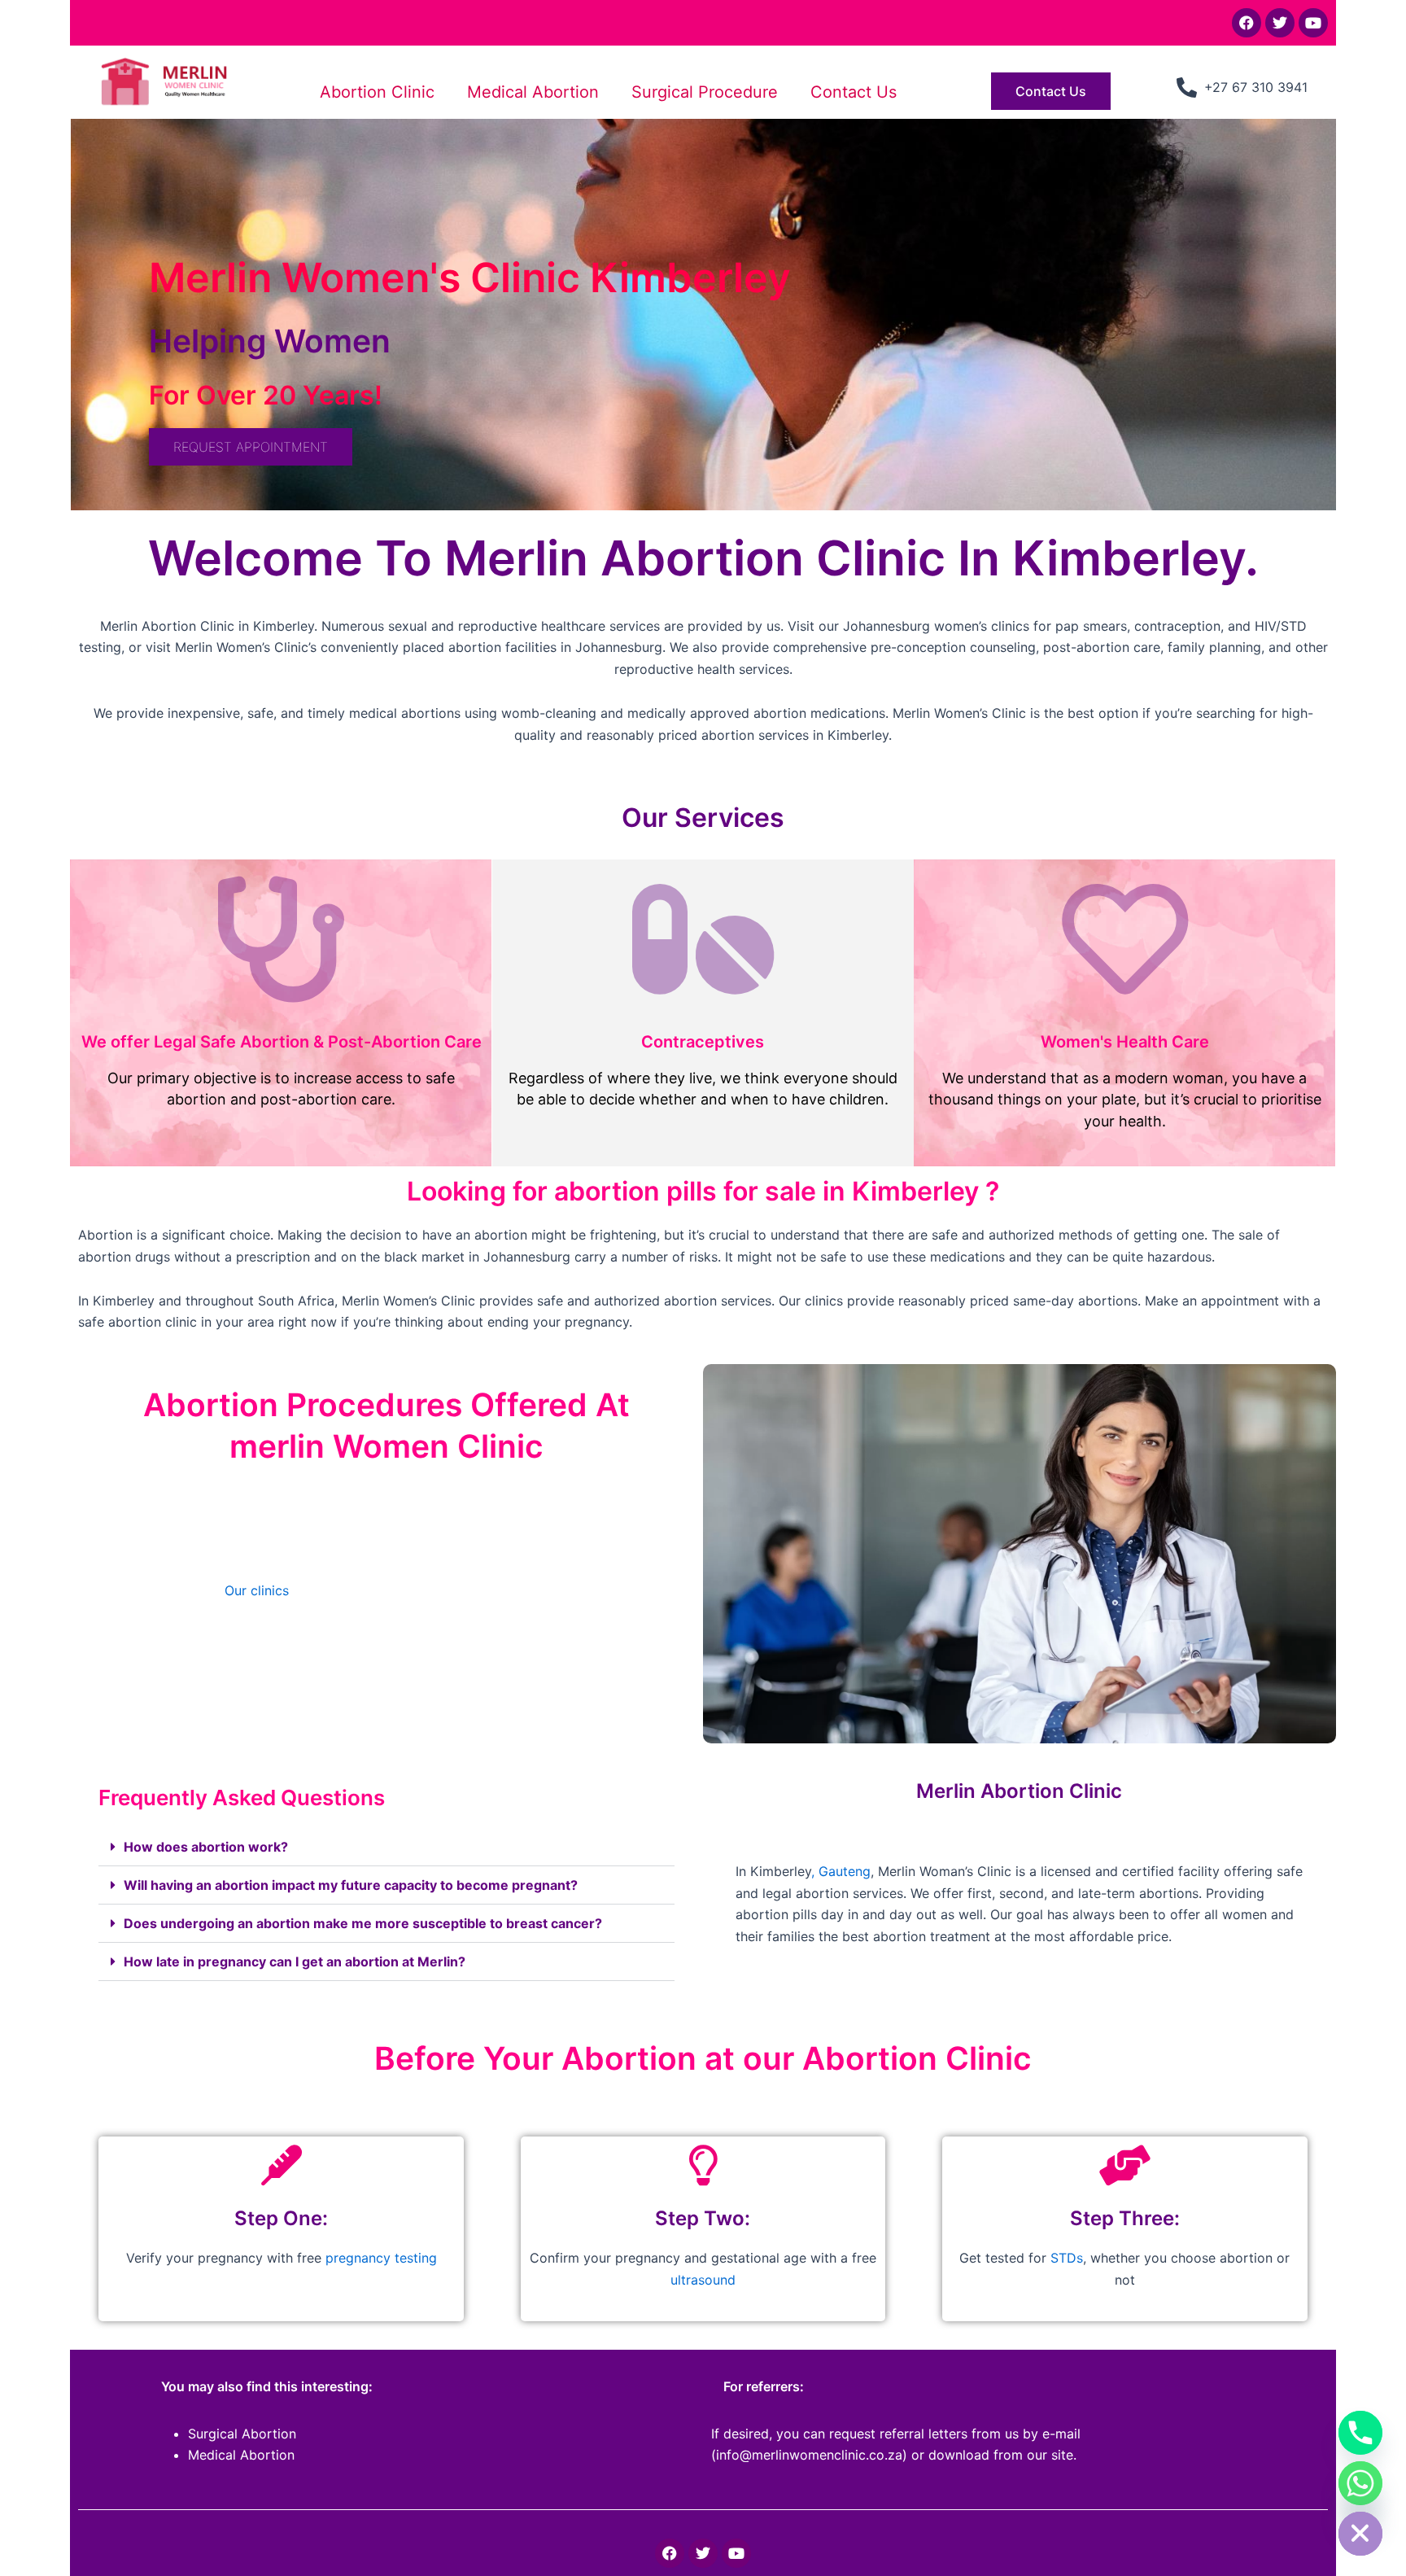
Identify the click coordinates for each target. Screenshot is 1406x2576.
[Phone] (1360, 2433)
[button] (386, 1847)
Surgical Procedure (705, 92)
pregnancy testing (379, 2258)
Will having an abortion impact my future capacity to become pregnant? (351, 1885)
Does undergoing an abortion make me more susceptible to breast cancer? (363, 1923)
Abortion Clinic (377, 92)
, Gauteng (841, 1871)
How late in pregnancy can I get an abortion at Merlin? (295, 1962)
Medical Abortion (533, 92)
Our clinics (257, 1590)
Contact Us (854, 92)
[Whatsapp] (1360, 2483)
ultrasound (703, 2280)
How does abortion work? (206, 1847)
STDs (1067, 2258)
